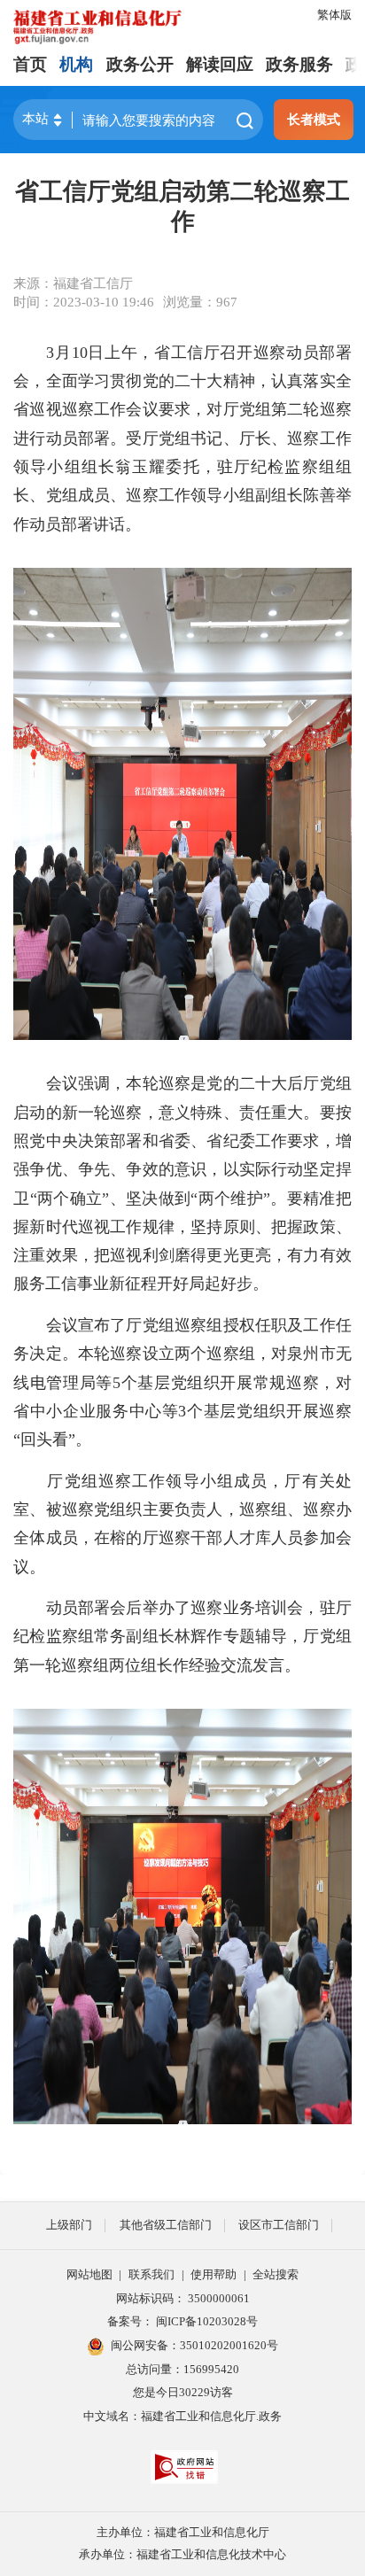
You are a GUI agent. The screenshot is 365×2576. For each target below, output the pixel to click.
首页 (30, 64)
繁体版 (334, 15)
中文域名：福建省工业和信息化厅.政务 (182, 2416)
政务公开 (140, 64)
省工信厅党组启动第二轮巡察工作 (182, 206)
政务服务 (299, 64)
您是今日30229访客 (183, 2392)
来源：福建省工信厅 (73, 283)
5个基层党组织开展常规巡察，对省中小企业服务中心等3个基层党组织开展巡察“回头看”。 (182, 1412)
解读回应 (220, 64)
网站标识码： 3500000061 (183, 2298)
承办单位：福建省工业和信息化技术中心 (182, 2554)
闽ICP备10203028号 (207, 2321)
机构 (76, 64)
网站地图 (89, 2274)
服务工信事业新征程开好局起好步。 (141, 1284)
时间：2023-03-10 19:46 (84, 302)
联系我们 (151, 2274)
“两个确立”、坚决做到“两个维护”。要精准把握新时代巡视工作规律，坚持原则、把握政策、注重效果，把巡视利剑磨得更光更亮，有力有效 (182, 1227)
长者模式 (314, 119)
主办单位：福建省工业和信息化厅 (183, 2532)
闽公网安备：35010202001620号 (194, 2345)
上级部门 (69, 2225)
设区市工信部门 (279, 2225)
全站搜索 (276, 2274)
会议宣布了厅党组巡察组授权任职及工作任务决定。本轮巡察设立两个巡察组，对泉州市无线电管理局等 (182, 1354)
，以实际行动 (255, 1169)
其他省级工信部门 (166, 2225)
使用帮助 (214, 2274)
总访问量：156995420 (182, 2369)
